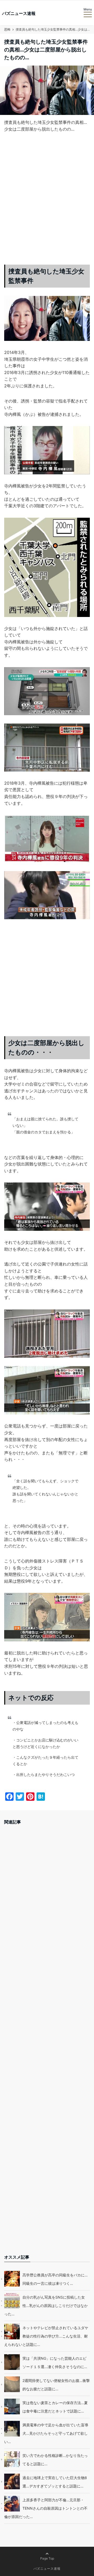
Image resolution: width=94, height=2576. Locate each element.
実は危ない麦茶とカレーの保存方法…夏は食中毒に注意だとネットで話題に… (55, 2407)
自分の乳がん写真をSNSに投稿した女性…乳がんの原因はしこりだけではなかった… (46, 2306)
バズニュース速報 (19, 13)
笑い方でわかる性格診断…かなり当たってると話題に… (55, 2460)
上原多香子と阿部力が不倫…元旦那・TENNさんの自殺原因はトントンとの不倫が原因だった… (46, 2508)
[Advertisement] (47, 203)
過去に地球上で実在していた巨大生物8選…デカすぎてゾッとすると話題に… (55, 2482)
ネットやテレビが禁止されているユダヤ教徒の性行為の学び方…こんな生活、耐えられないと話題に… (46, 2336)
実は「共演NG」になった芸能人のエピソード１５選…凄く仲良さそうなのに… (55, 2362)
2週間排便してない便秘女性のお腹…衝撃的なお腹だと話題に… (56, 2385)
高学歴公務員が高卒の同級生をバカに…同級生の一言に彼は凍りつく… (55, 2279)
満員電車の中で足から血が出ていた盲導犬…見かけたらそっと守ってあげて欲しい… (46, 2433)
